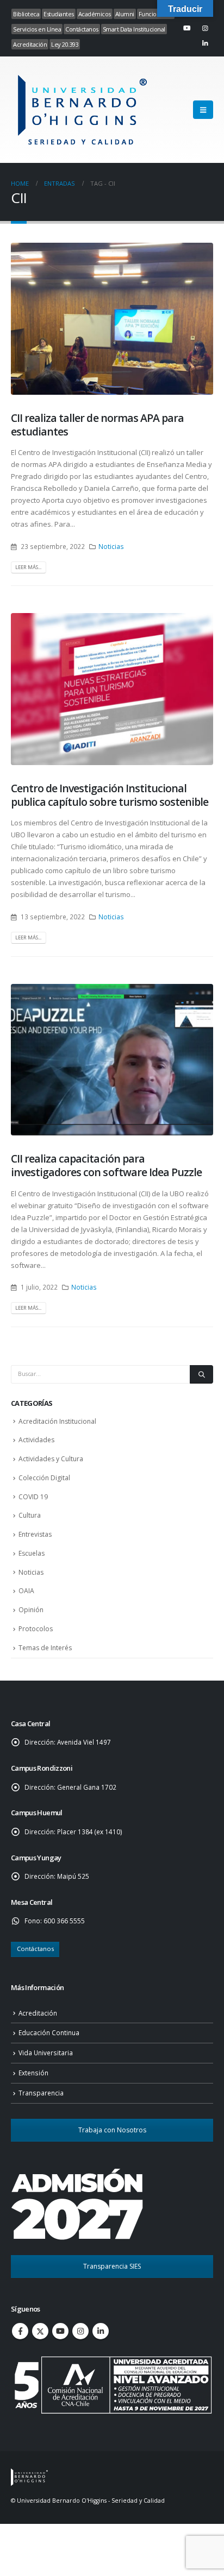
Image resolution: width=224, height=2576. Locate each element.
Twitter (40, 2331)
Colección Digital (44, 1478)
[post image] (112, 319)
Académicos (95, 14)
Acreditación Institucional (57, 1421)
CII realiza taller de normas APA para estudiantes (97, 425)
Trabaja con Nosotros (112, 2130)
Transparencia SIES (112, 2266)
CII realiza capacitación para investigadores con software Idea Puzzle (106, 1165)
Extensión (33, 2073)
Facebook (20, 2331)
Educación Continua (49, 2032)
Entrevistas (35, 1534)
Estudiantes (59, 14)
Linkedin (101, 2331)
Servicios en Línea (37, 29)
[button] (203, 110)
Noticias (111, 546)
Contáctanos (82, 29)
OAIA (26, 1591)
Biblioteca (26, 14)
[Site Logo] (81, 110)
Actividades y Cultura (51, 1459)
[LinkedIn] (205, 43)
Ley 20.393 (65, 44)
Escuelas (32, 1553)
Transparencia (41, 2093)
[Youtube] (187, 28)
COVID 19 (33, 1497)
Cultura (30, 1515)
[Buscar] (201, 1374)
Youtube (60, 2331)
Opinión (31, 1610)
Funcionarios (156, 14)
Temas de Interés (45, 1648)
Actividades (36, 1440)
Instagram (80, 2331)
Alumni (125, 14)
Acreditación (30, 44)
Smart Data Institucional (134, 29)
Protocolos (36, 1629)
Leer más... (28, 567)
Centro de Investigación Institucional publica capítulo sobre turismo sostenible (110, 795)
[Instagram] (205, 28)
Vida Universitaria (46, 2053)
